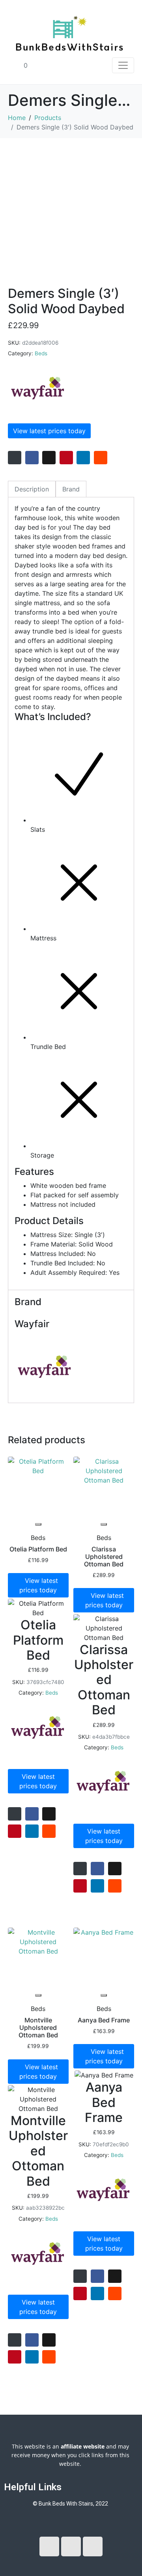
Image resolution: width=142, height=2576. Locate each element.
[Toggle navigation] (123, 65)
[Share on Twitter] (49, 458)
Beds (41, 353)
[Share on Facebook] (32, 458)
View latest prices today (49, 431)
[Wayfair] (37, 388)
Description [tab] (32, 489)
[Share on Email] (15, 458)
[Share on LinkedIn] (83, 458)
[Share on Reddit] (101, 458)
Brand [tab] (71, 489)
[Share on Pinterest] (66, 458)
